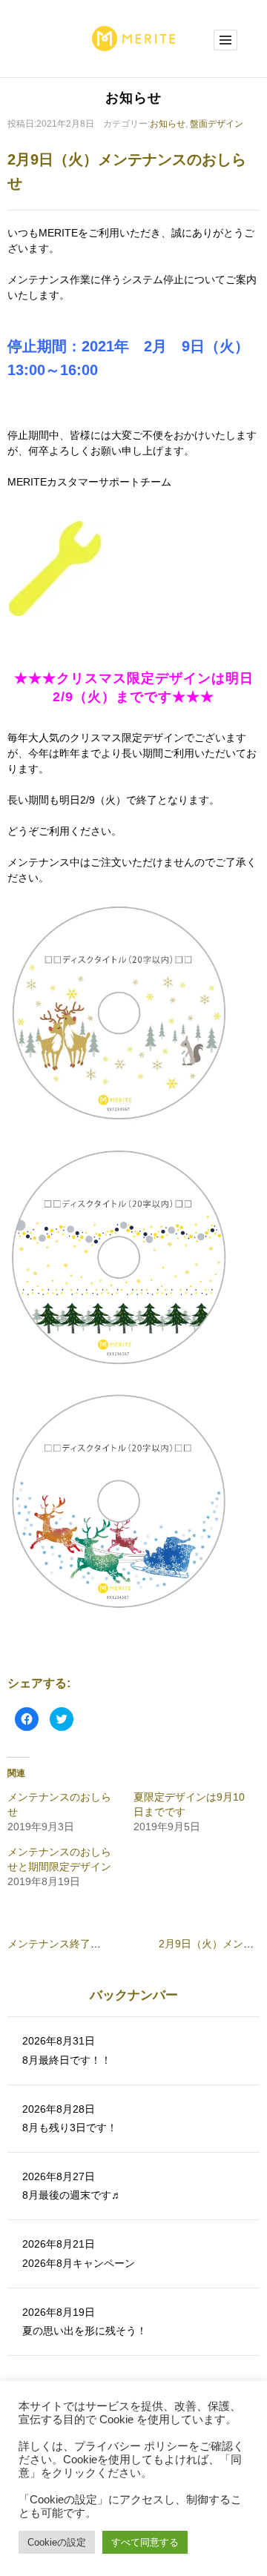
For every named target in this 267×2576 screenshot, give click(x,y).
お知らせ (168, 124)
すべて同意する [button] (145, 2542)
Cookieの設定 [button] (57, 2542)
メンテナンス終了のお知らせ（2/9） (93, 1944)
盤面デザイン (217, 124)
